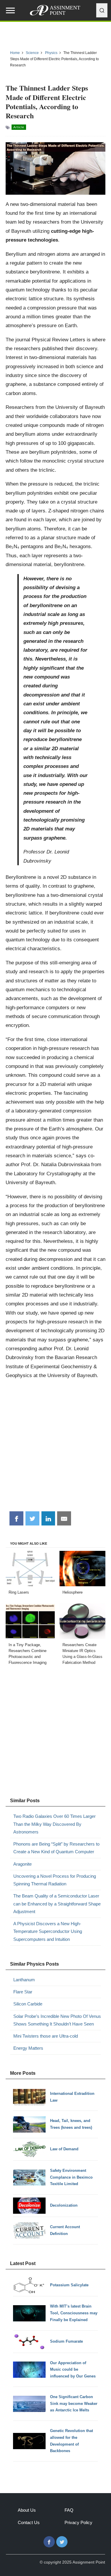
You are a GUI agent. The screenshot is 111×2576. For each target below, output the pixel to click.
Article (19, 127)
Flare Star (23, 1992)
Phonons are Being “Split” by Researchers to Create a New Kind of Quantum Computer (56, 1848)
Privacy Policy (78, 2522)
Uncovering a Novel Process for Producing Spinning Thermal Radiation (55, 1880)
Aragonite (22, 1864)
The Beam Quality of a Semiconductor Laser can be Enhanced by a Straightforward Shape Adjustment (57, 1904)
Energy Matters (28, 2048)
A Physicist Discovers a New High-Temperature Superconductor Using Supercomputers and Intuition (48, 1931)
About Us (27, 2510)
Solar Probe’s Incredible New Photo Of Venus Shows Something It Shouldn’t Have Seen (57, 2020)
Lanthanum (24, 1980)
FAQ (69, 2510)
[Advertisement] (55, 1447)
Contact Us (29, 2522)
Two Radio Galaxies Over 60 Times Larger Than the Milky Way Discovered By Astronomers (54, 1824)
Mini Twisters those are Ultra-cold (46, 2036)
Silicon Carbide (28, 2004)
